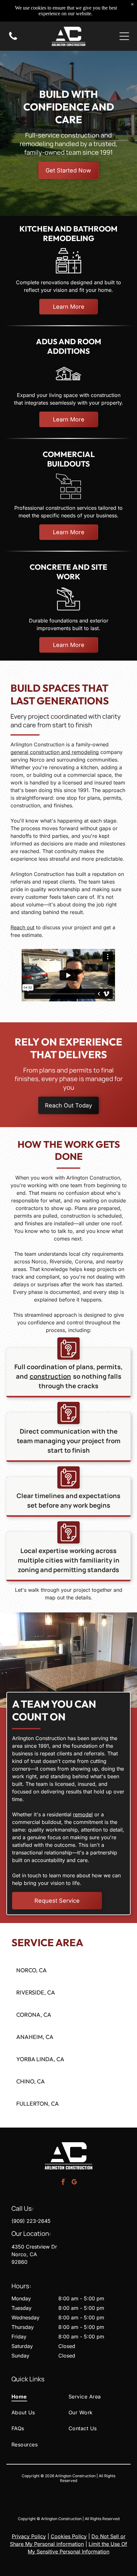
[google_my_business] (74, 2183)
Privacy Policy (29, 2536)
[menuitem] (40, 2396)
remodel (83, 1814)
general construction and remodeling (55, 752)
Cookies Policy (69, 2536)
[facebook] (63, 2183)
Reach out (22, 927)
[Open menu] (124, 36)
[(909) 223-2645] (13, 39)
